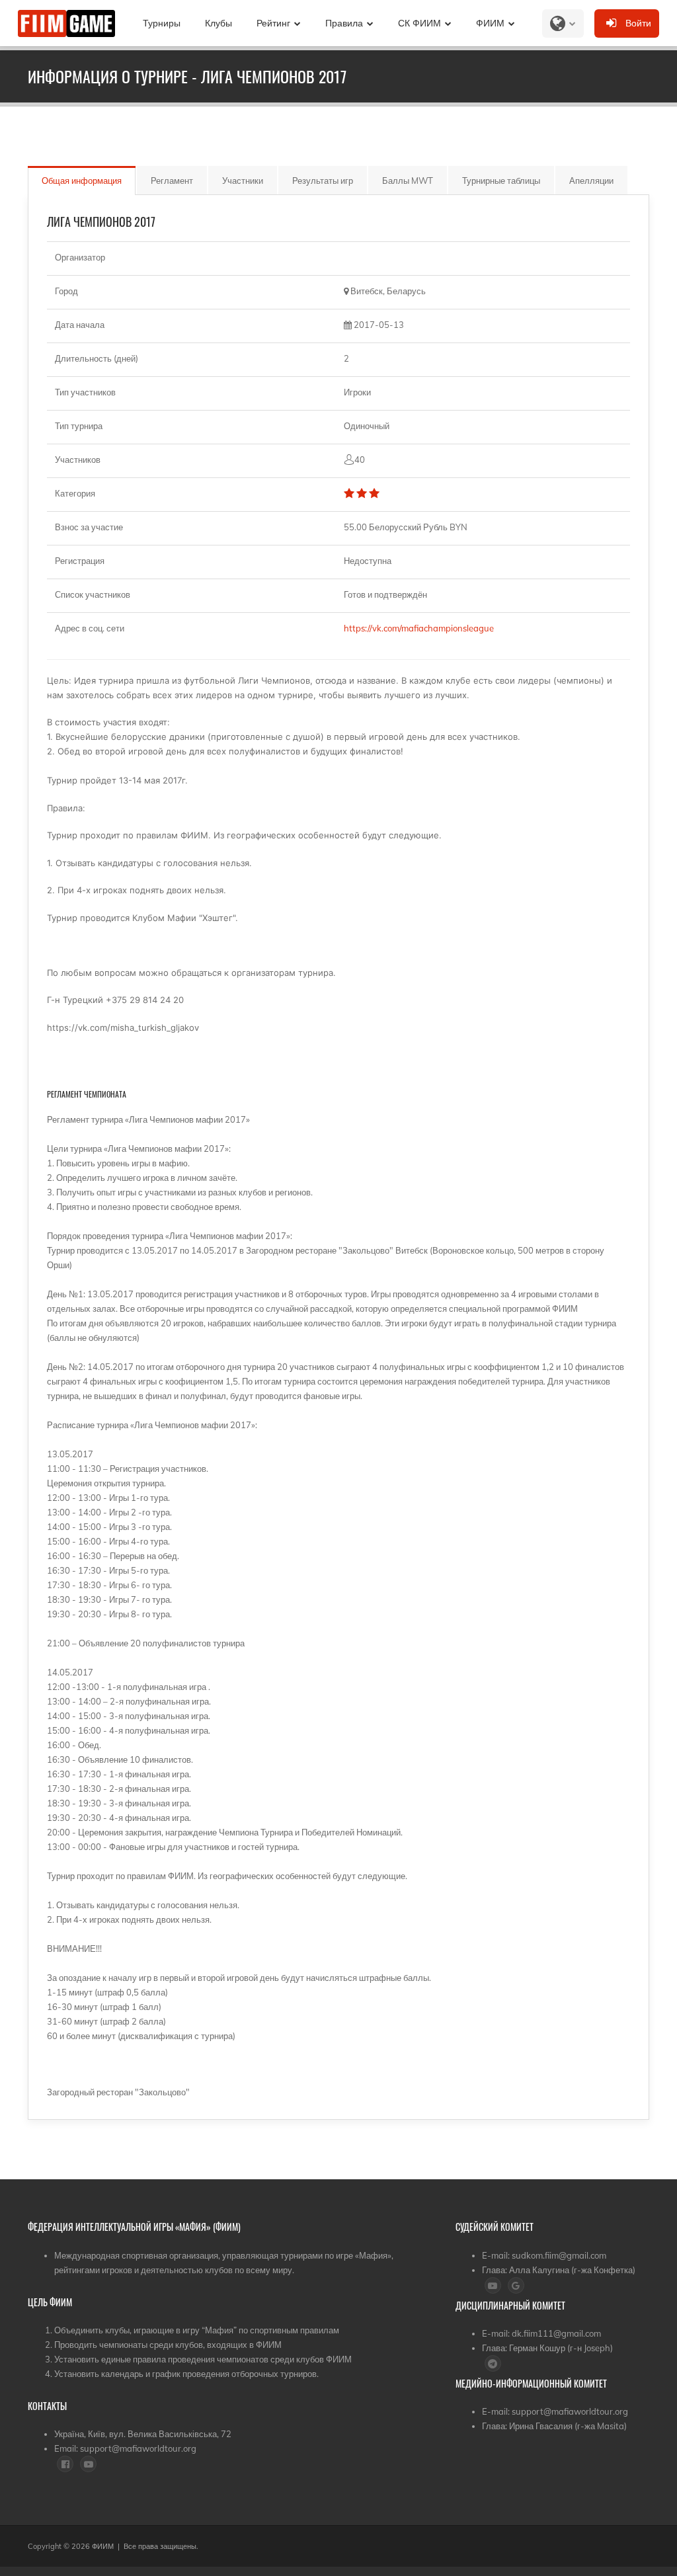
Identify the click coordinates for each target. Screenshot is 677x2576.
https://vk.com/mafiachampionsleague (421, 628)
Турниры (162, 23)
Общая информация (82, 181)
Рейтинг (273, 23)
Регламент (172, 181)
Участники (243, 181)
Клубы (219, 23)
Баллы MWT (408, 181)
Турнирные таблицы (501, 181)
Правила (344, 23)
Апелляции (591, 181)
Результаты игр (323, 181)
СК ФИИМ (419, 23)
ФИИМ (490, 23)
